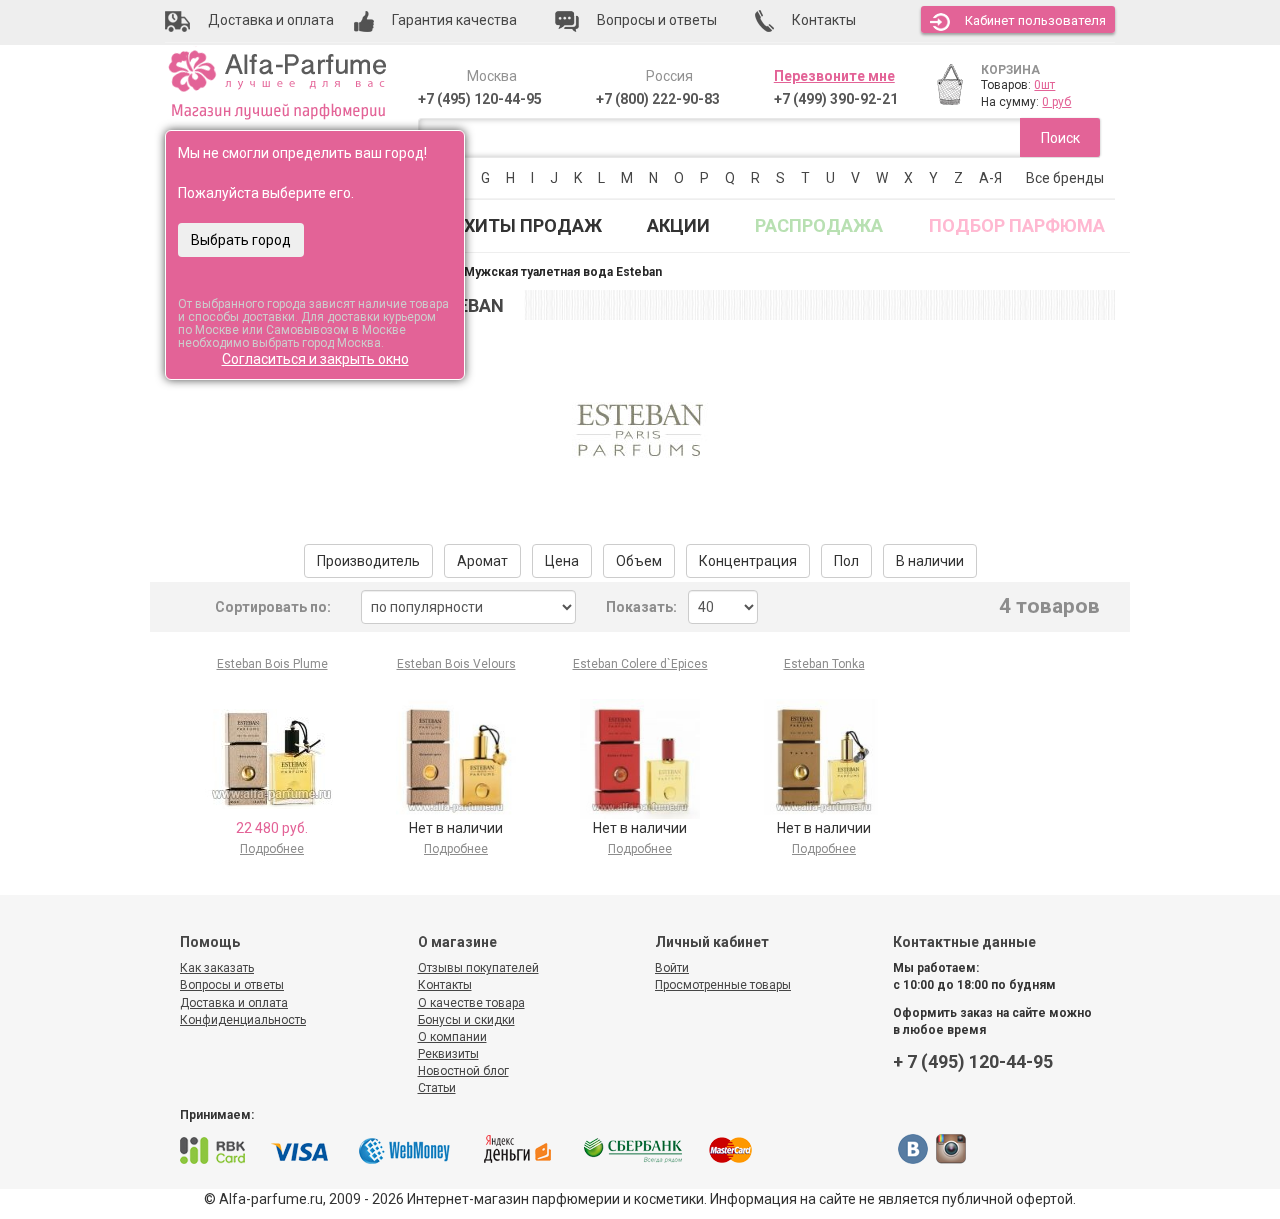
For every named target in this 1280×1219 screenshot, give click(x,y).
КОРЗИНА (1010, 70)
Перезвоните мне (834, 76)
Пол (846, 561)
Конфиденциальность (243, 1020)
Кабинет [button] (1035, 20)
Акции (678, 225)
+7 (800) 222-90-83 (658, 99)
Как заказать (217, 968)
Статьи (437, 1088)
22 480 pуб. (272, 828)
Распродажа (819, 225)
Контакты (445, 985)
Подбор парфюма (1017, 225)
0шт (1044, 85)
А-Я (990, 178)
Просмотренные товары (723, 985)
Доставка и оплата (234, 1003)
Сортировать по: (273, 607)
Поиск (1060, 138)
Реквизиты (448, 1054)
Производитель (368, 561)
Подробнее (272, 849)
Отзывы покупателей (478, 968)
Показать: (641, 607)
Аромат (482, 561)
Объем (639, 561)
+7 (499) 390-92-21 (836, 99)
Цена (562, 561)
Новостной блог (463, 1071)
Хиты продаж (533, 225)
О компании (452, 1037)
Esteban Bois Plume (272, 664)
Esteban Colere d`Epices (640, 664)
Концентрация (748, 561)
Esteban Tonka (824, 664)
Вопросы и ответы (232, 985)
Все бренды (1065, 178)
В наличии (930, 561)
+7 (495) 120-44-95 (480, 99)
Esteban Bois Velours (456, 664)
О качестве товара (471, 1003)
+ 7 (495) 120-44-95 (973, 1061)
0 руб (1056, 102)
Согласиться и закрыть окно (315, 359)
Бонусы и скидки (466, 1020)
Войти (672, 968)
